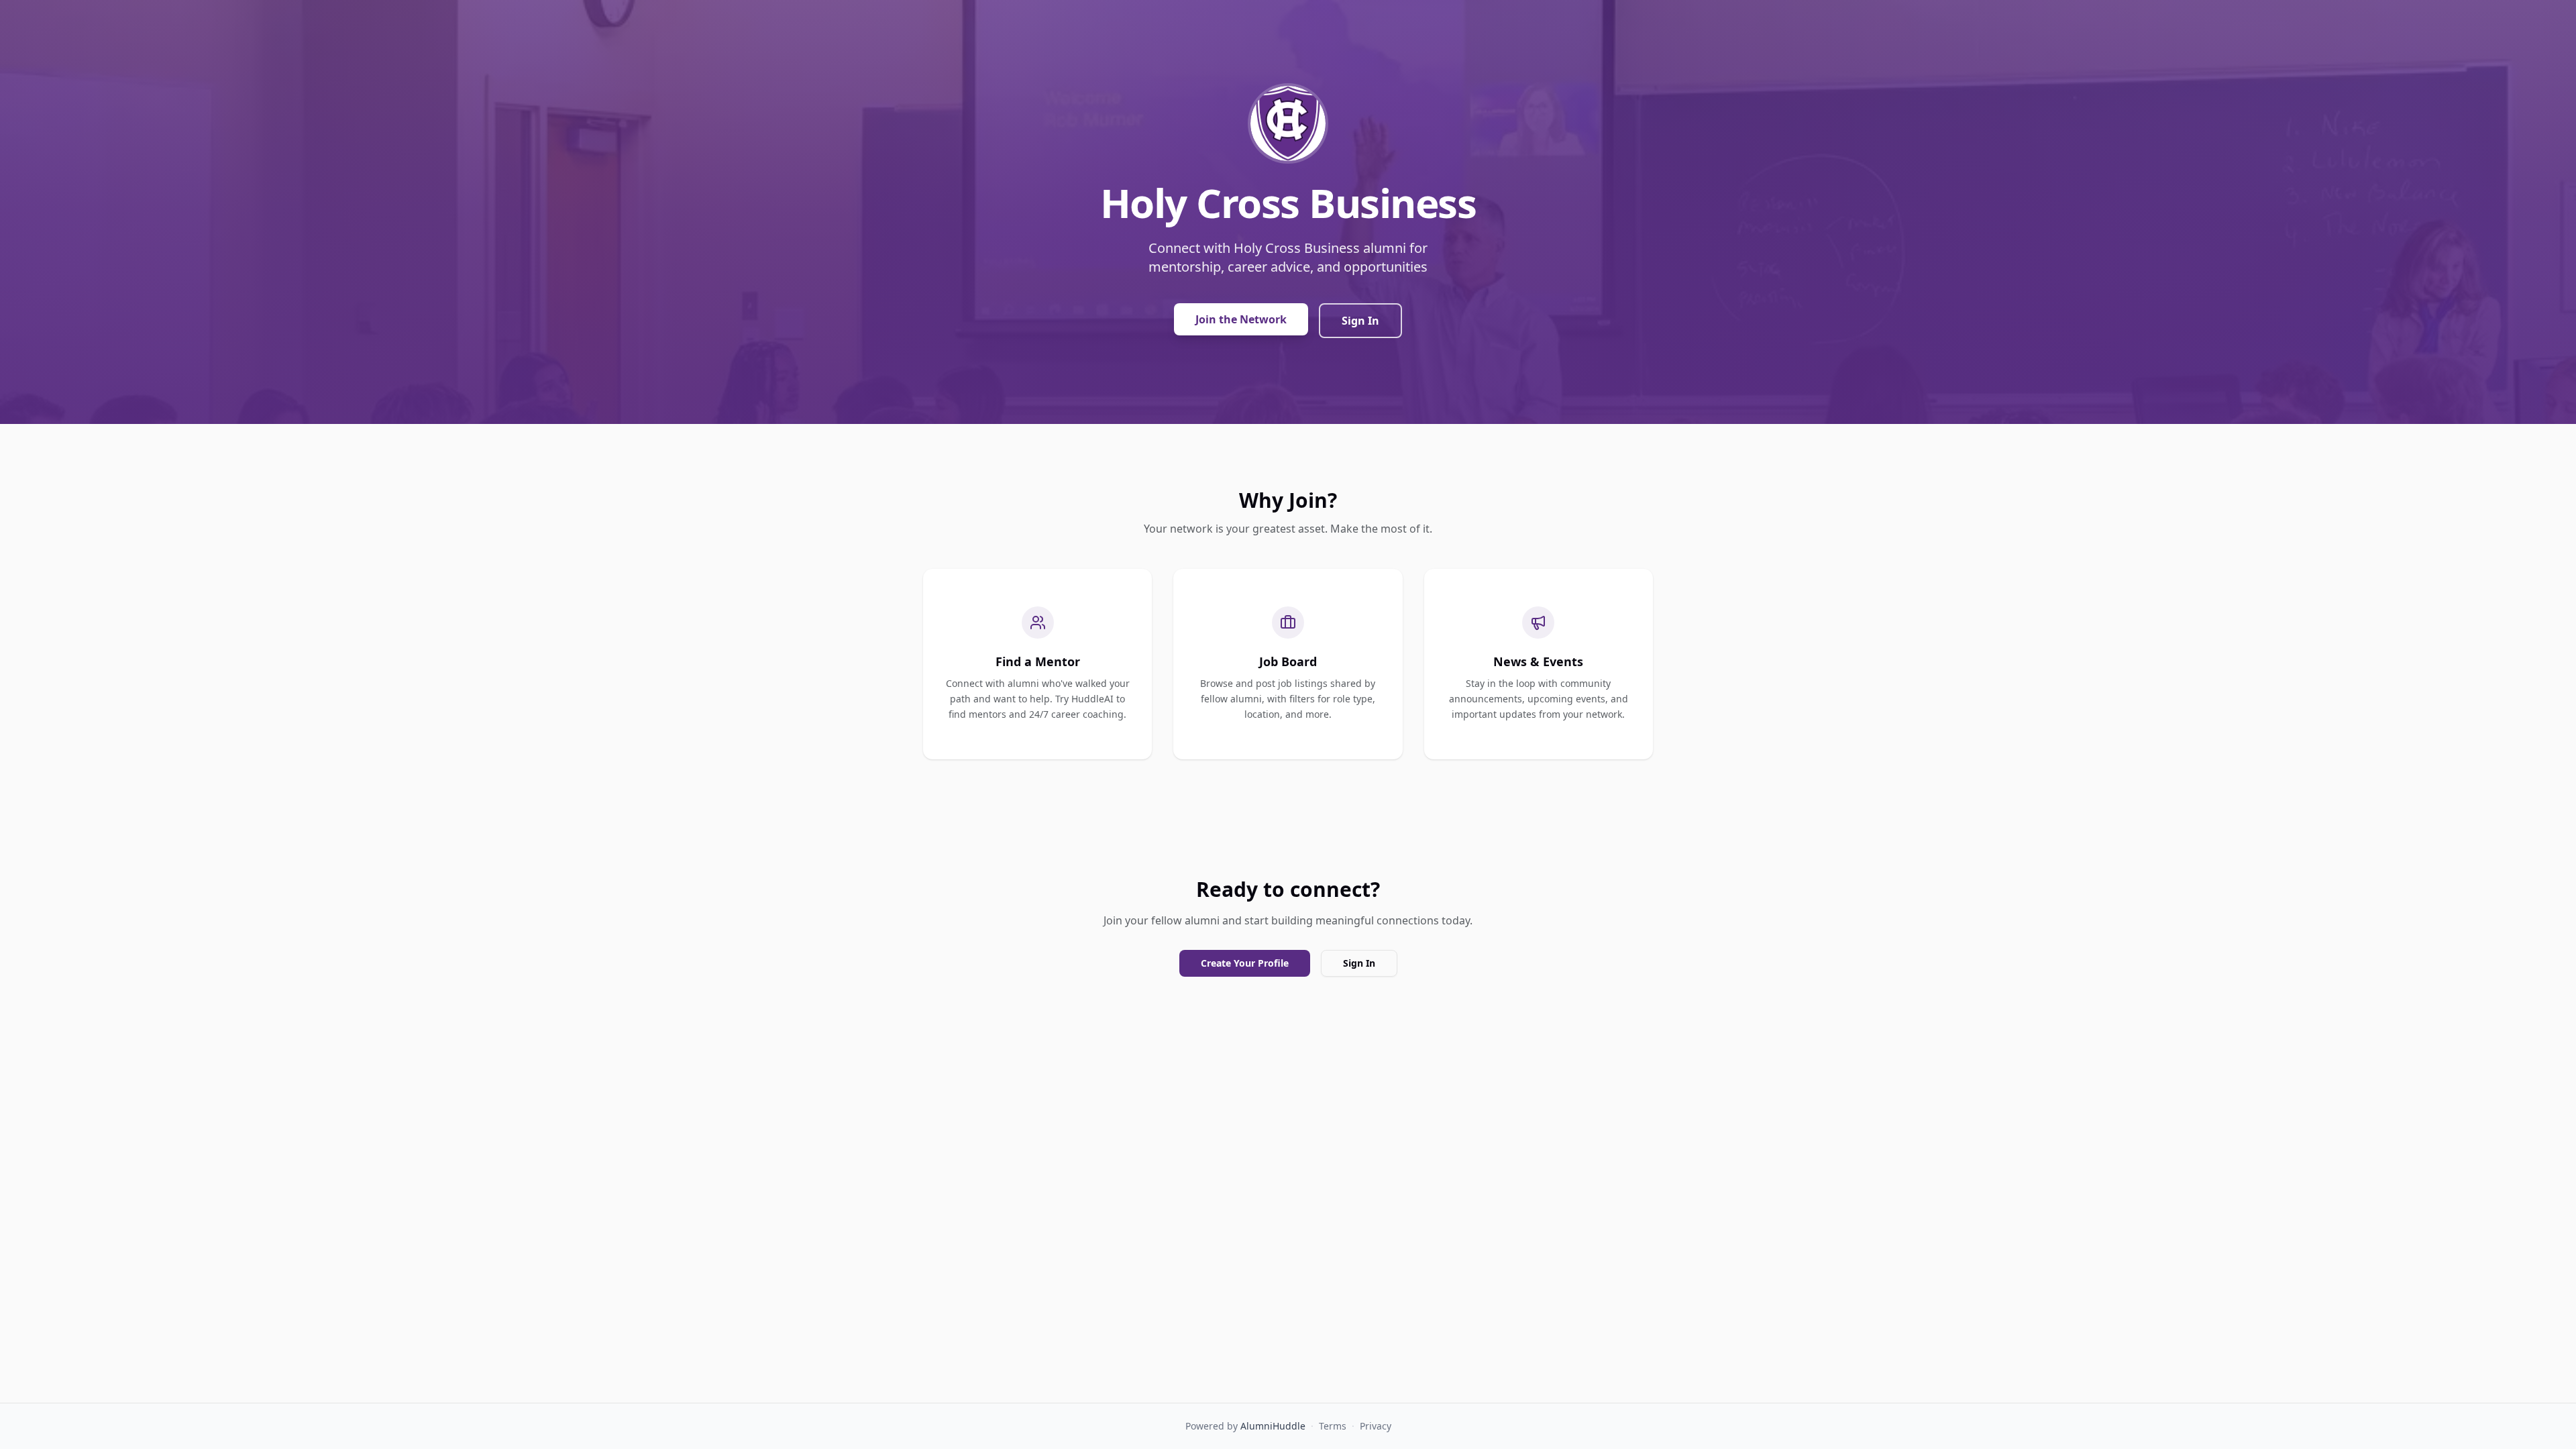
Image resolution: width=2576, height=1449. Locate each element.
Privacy (1376, 1426)
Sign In (1360, 321)
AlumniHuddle (1273, 1426)
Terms (1333, 1426)
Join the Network (1241, 319)
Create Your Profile (1245, 963)
